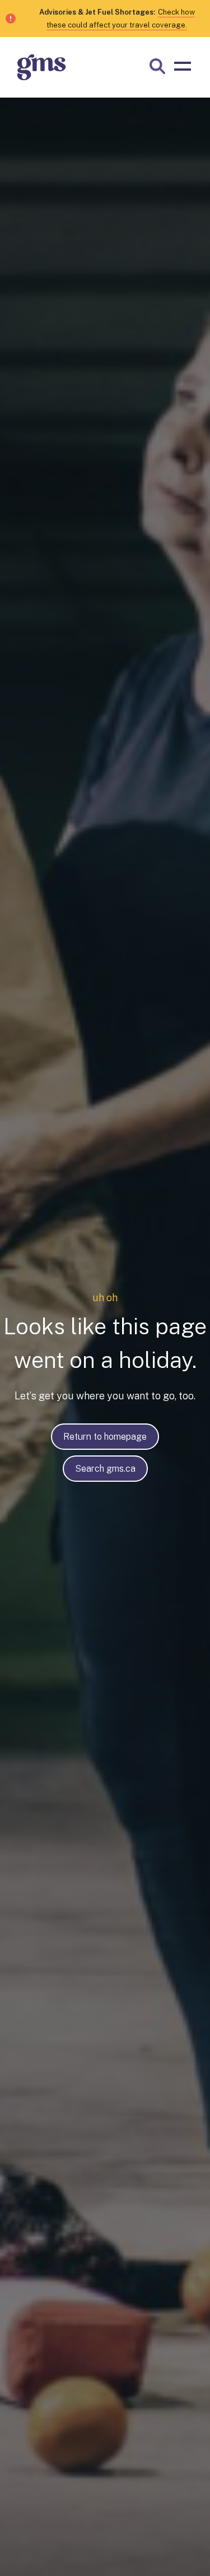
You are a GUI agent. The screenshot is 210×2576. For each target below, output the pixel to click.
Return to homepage (105, 1437)
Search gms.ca (105, 1469)
